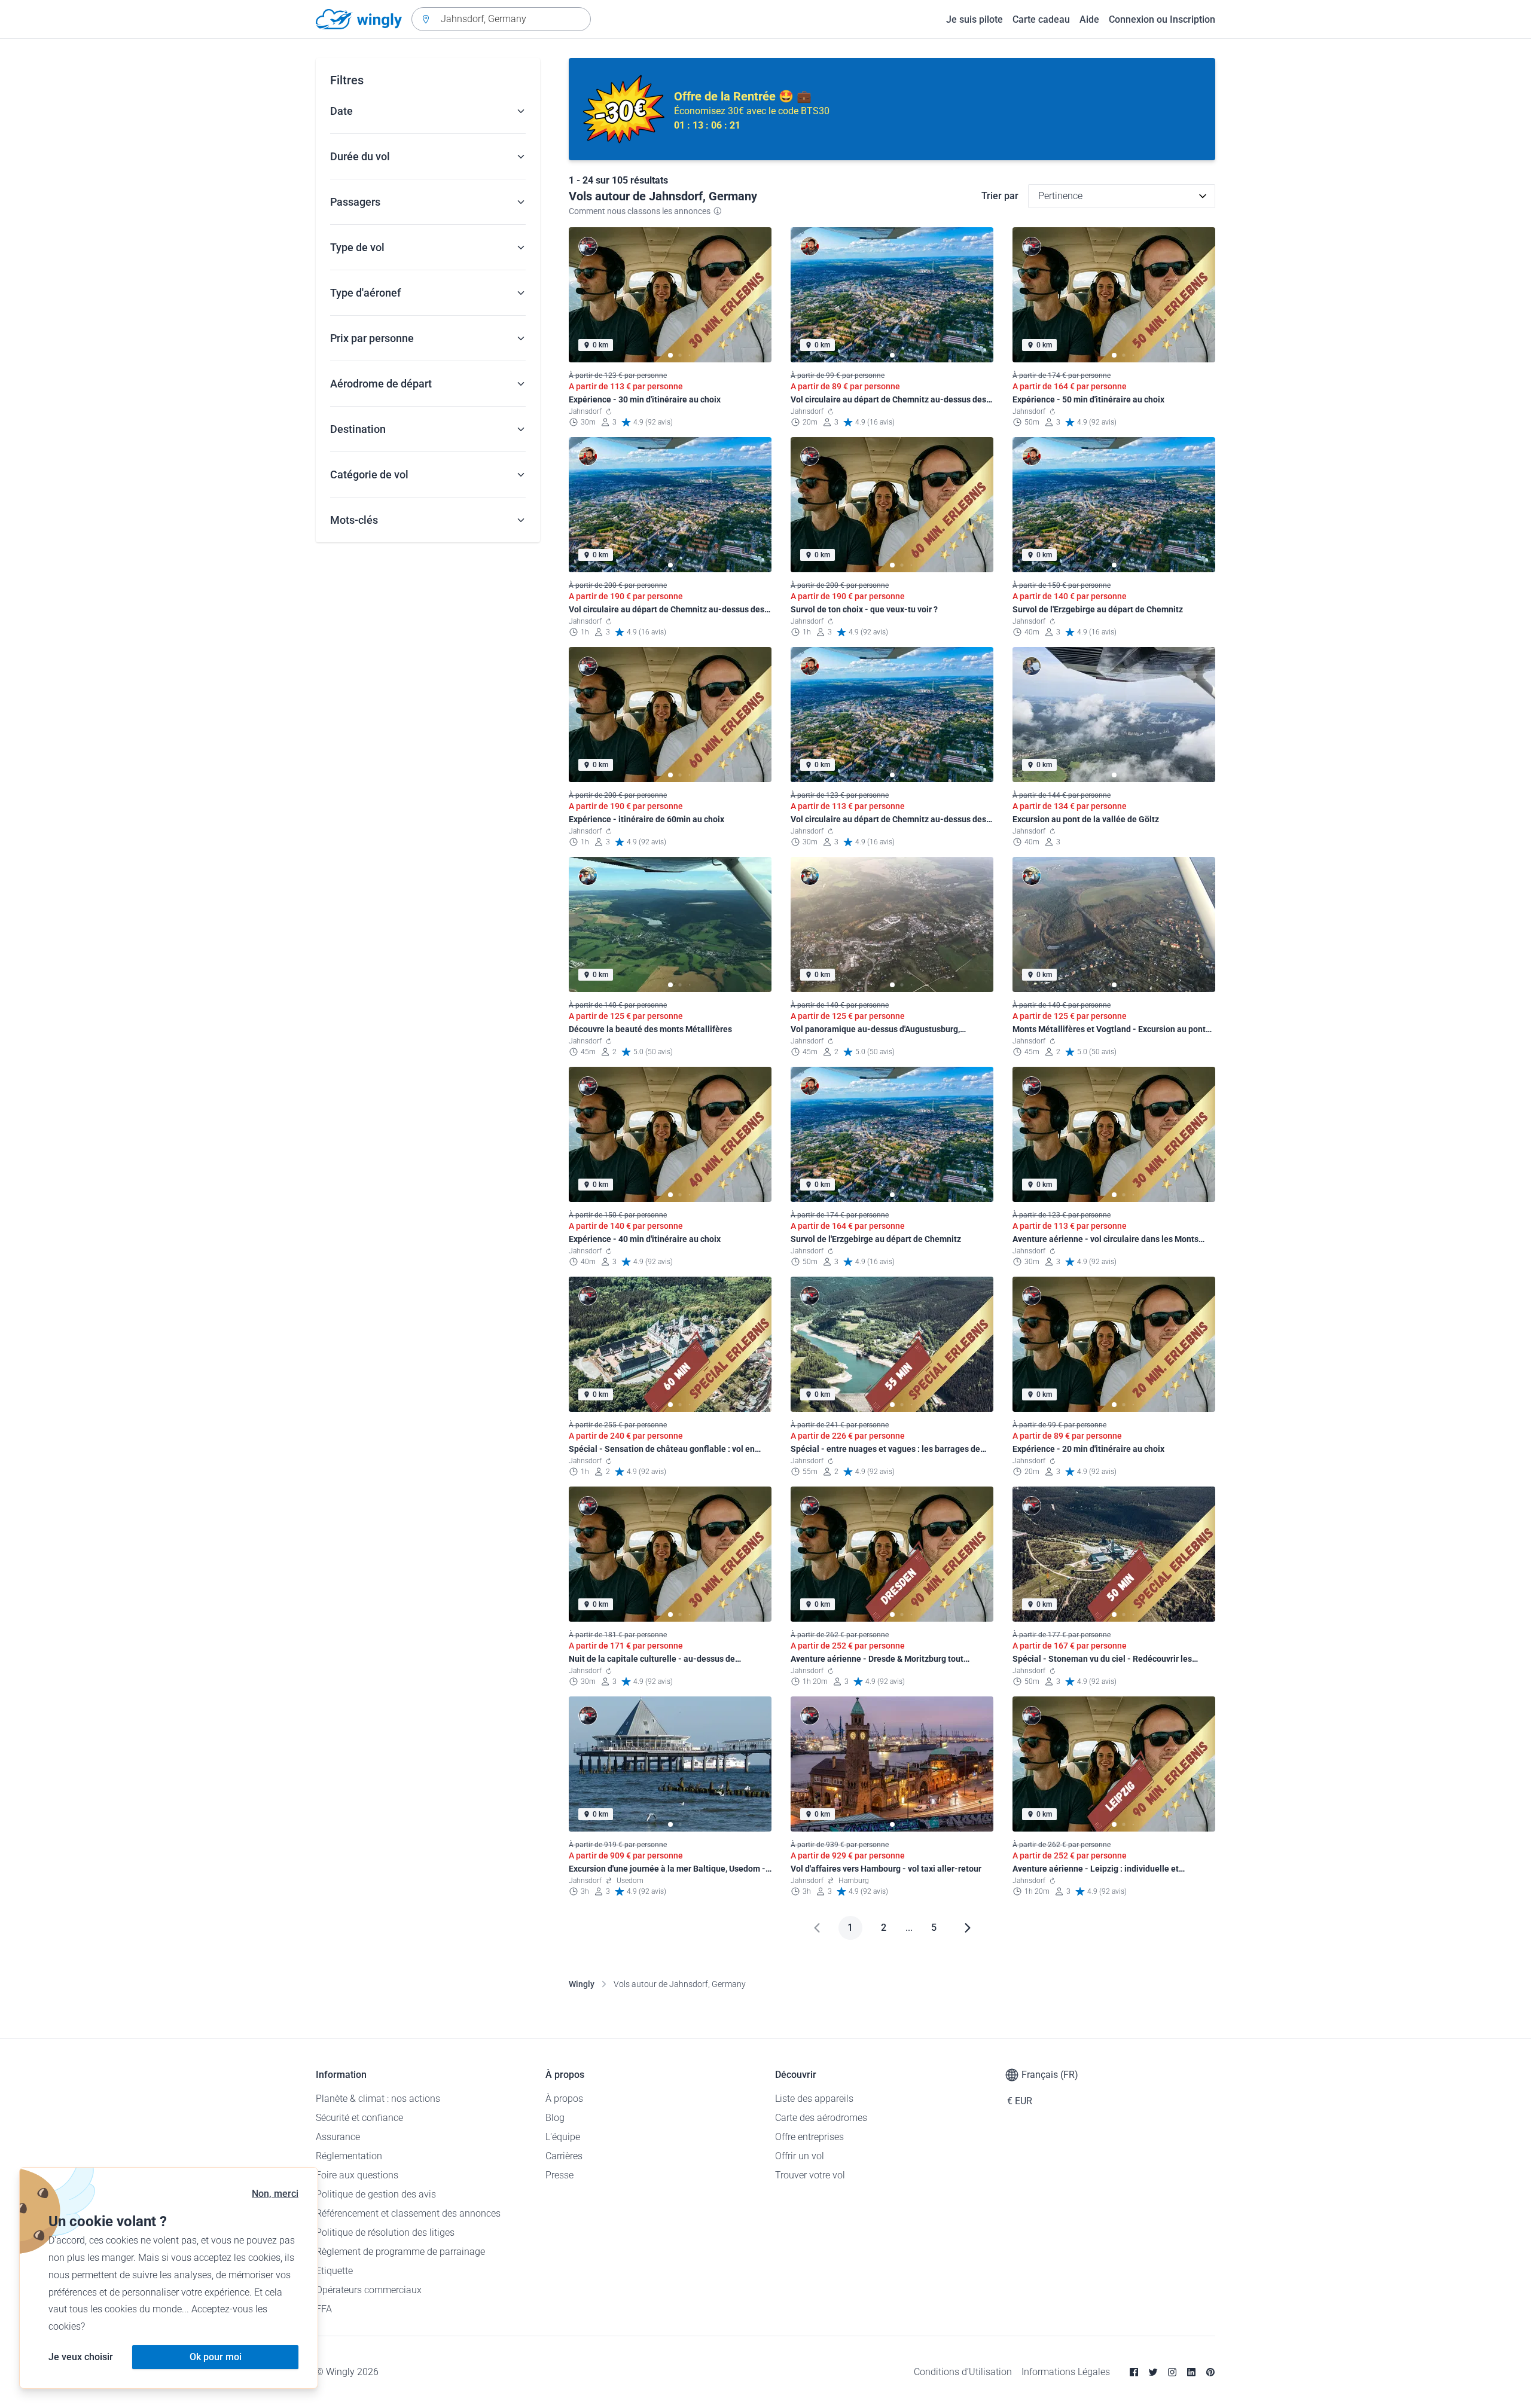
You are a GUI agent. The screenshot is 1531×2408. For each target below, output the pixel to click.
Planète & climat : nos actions (378, 2099)
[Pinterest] (1210, 2372)
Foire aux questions (357, 2175)
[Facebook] (1134, 2372)
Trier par (1000, 196)
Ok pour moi (216, 2357)
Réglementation (349, 2156)
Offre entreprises (809, 2137)
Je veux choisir (81, 2357)
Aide (1089, 19)
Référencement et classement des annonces (408, 2213)
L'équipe (563, 2137)
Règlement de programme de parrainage (400, 2252)
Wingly (582, 1984)
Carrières (564, 2156)
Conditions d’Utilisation (963, 2372)
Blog (555, 2118)
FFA (324, 2309)
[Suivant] (968, 1928)
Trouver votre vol (810, 2175)
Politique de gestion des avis (376, 2194)
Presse (559, 2175)
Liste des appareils (814, 2099)
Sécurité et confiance (359, 2118)
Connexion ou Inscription (1162, 19)
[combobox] (501, 19)
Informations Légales (1066, 2372)
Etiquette (334, 2271)
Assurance (338, 2137)
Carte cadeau (1041, 19)
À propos (564, 2099)
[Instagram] (1172, 2372)
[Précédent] (817, 1928)
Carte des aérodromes (821, 2118)
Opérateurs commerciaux (369, 2290)
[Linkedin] (1191, 2372)
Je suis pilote (975, 19)
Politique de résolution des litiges (385, 2232)
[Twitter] (1153, 2372)
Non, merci (275, 2194)
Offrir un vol (800, 2156)
